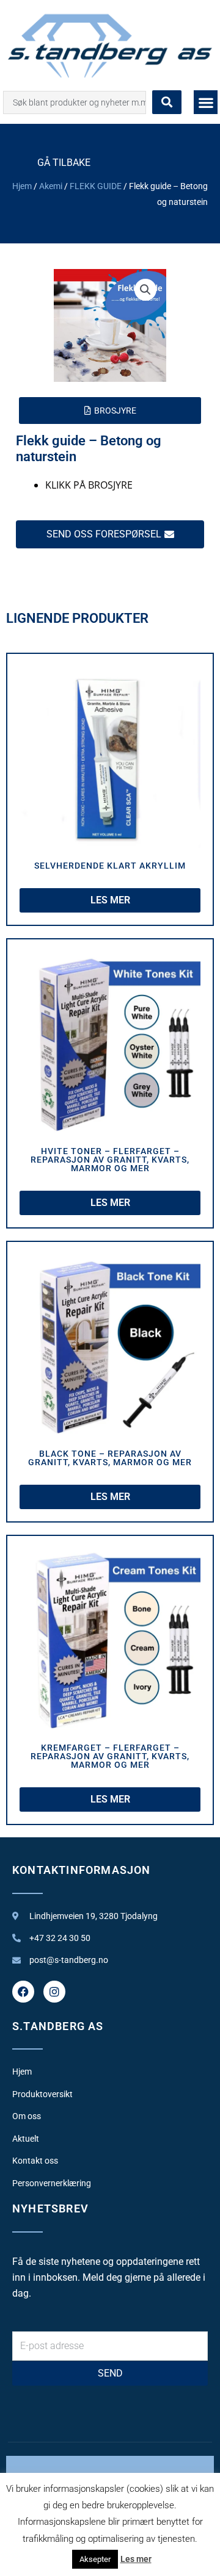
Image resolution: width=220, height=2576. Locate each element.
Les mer (136, 2559)
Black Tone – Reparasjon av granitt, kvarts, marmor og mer (110, 1458)
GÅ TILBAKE (64, 163)
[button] (206, 102)
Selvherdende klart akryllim (110, 866)
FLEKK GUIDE (96, 186)
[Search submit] (167, 102)
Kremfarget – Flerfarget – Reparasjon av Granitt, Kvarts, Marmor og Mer (110, 1756)
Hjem (22, 186)
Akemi (51, 186)
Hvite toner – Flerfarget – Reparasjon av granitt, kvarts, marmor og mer (110, 1160)
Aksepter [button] (95, 2559)
